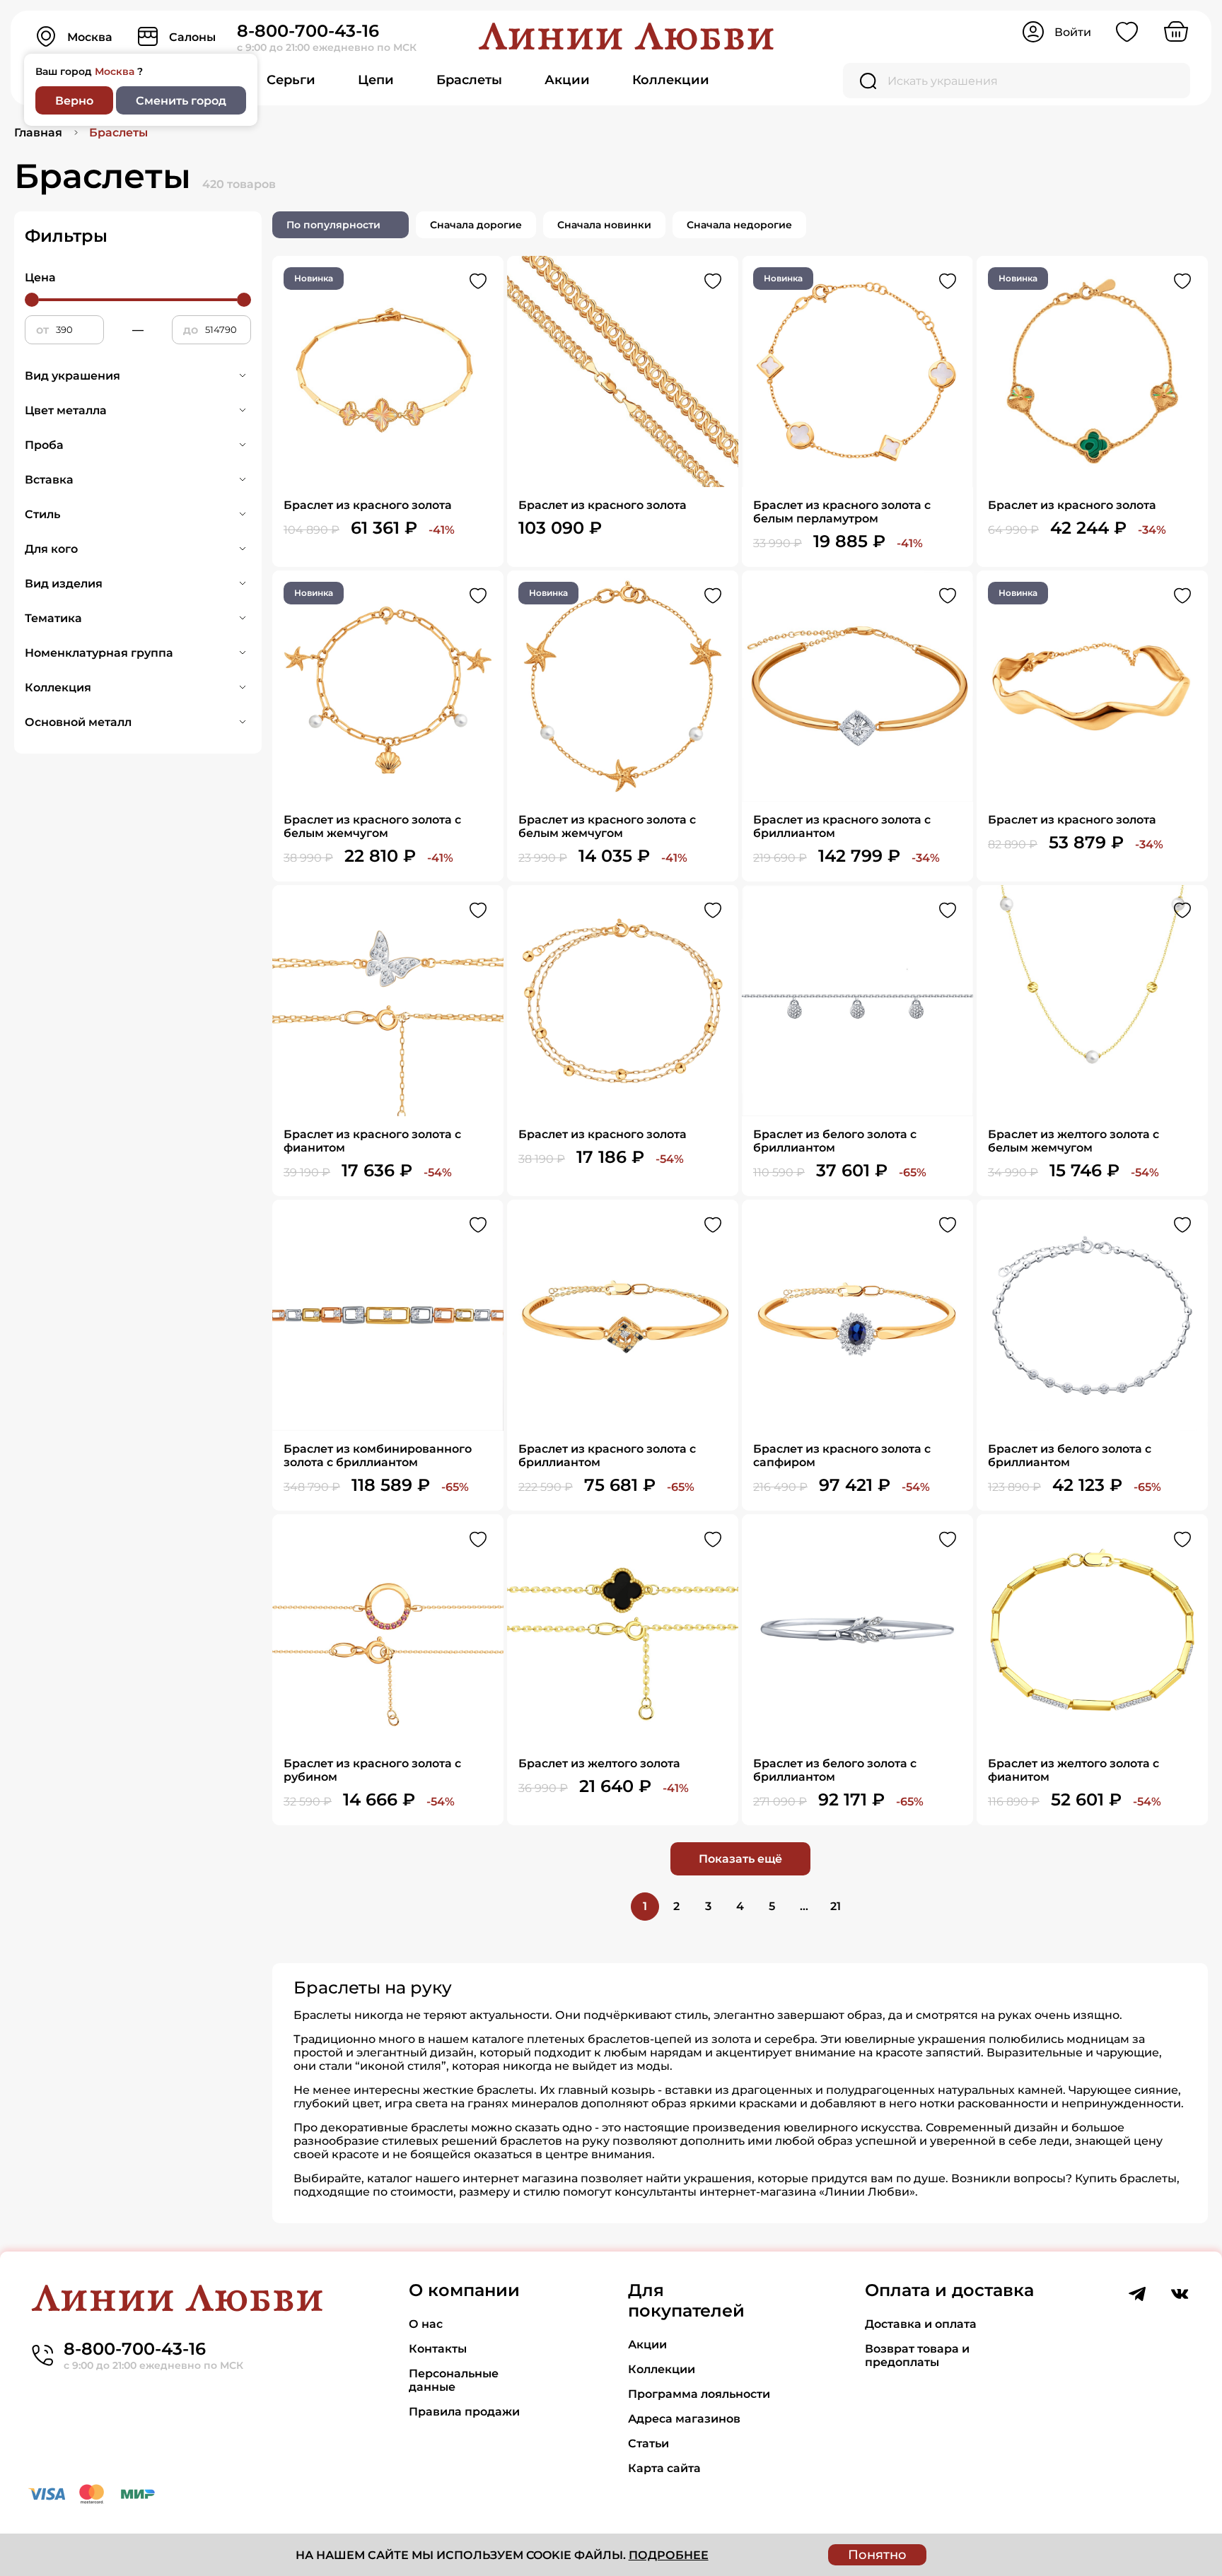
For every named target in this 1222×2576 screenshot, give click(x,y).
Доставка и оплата (921, 2324)
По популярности (333, 225)
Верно (74, 101)
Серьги (291, 80)
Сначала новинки (604, 225)
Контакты (438, 2349)
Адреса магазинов (684, 2419)
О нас (426, 2324)
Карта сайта (664, 2468)
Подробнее (669, 2555)
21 (836, 1906)
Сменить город (181, 101)
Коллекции (671, 80)
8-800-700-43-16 (308, 31)
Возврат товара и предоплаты (917, 2355)
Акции (567, 80)
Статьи (648, 2443)
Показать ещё (740, 1859)
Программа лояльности (699, 2394)
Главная (38, 133)
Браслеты (469, 80)
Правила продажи (464, 2412)
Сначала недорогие (739, 225)
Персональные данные (454, 2380)
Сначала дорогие (476, 225)
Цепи (376, 80)
